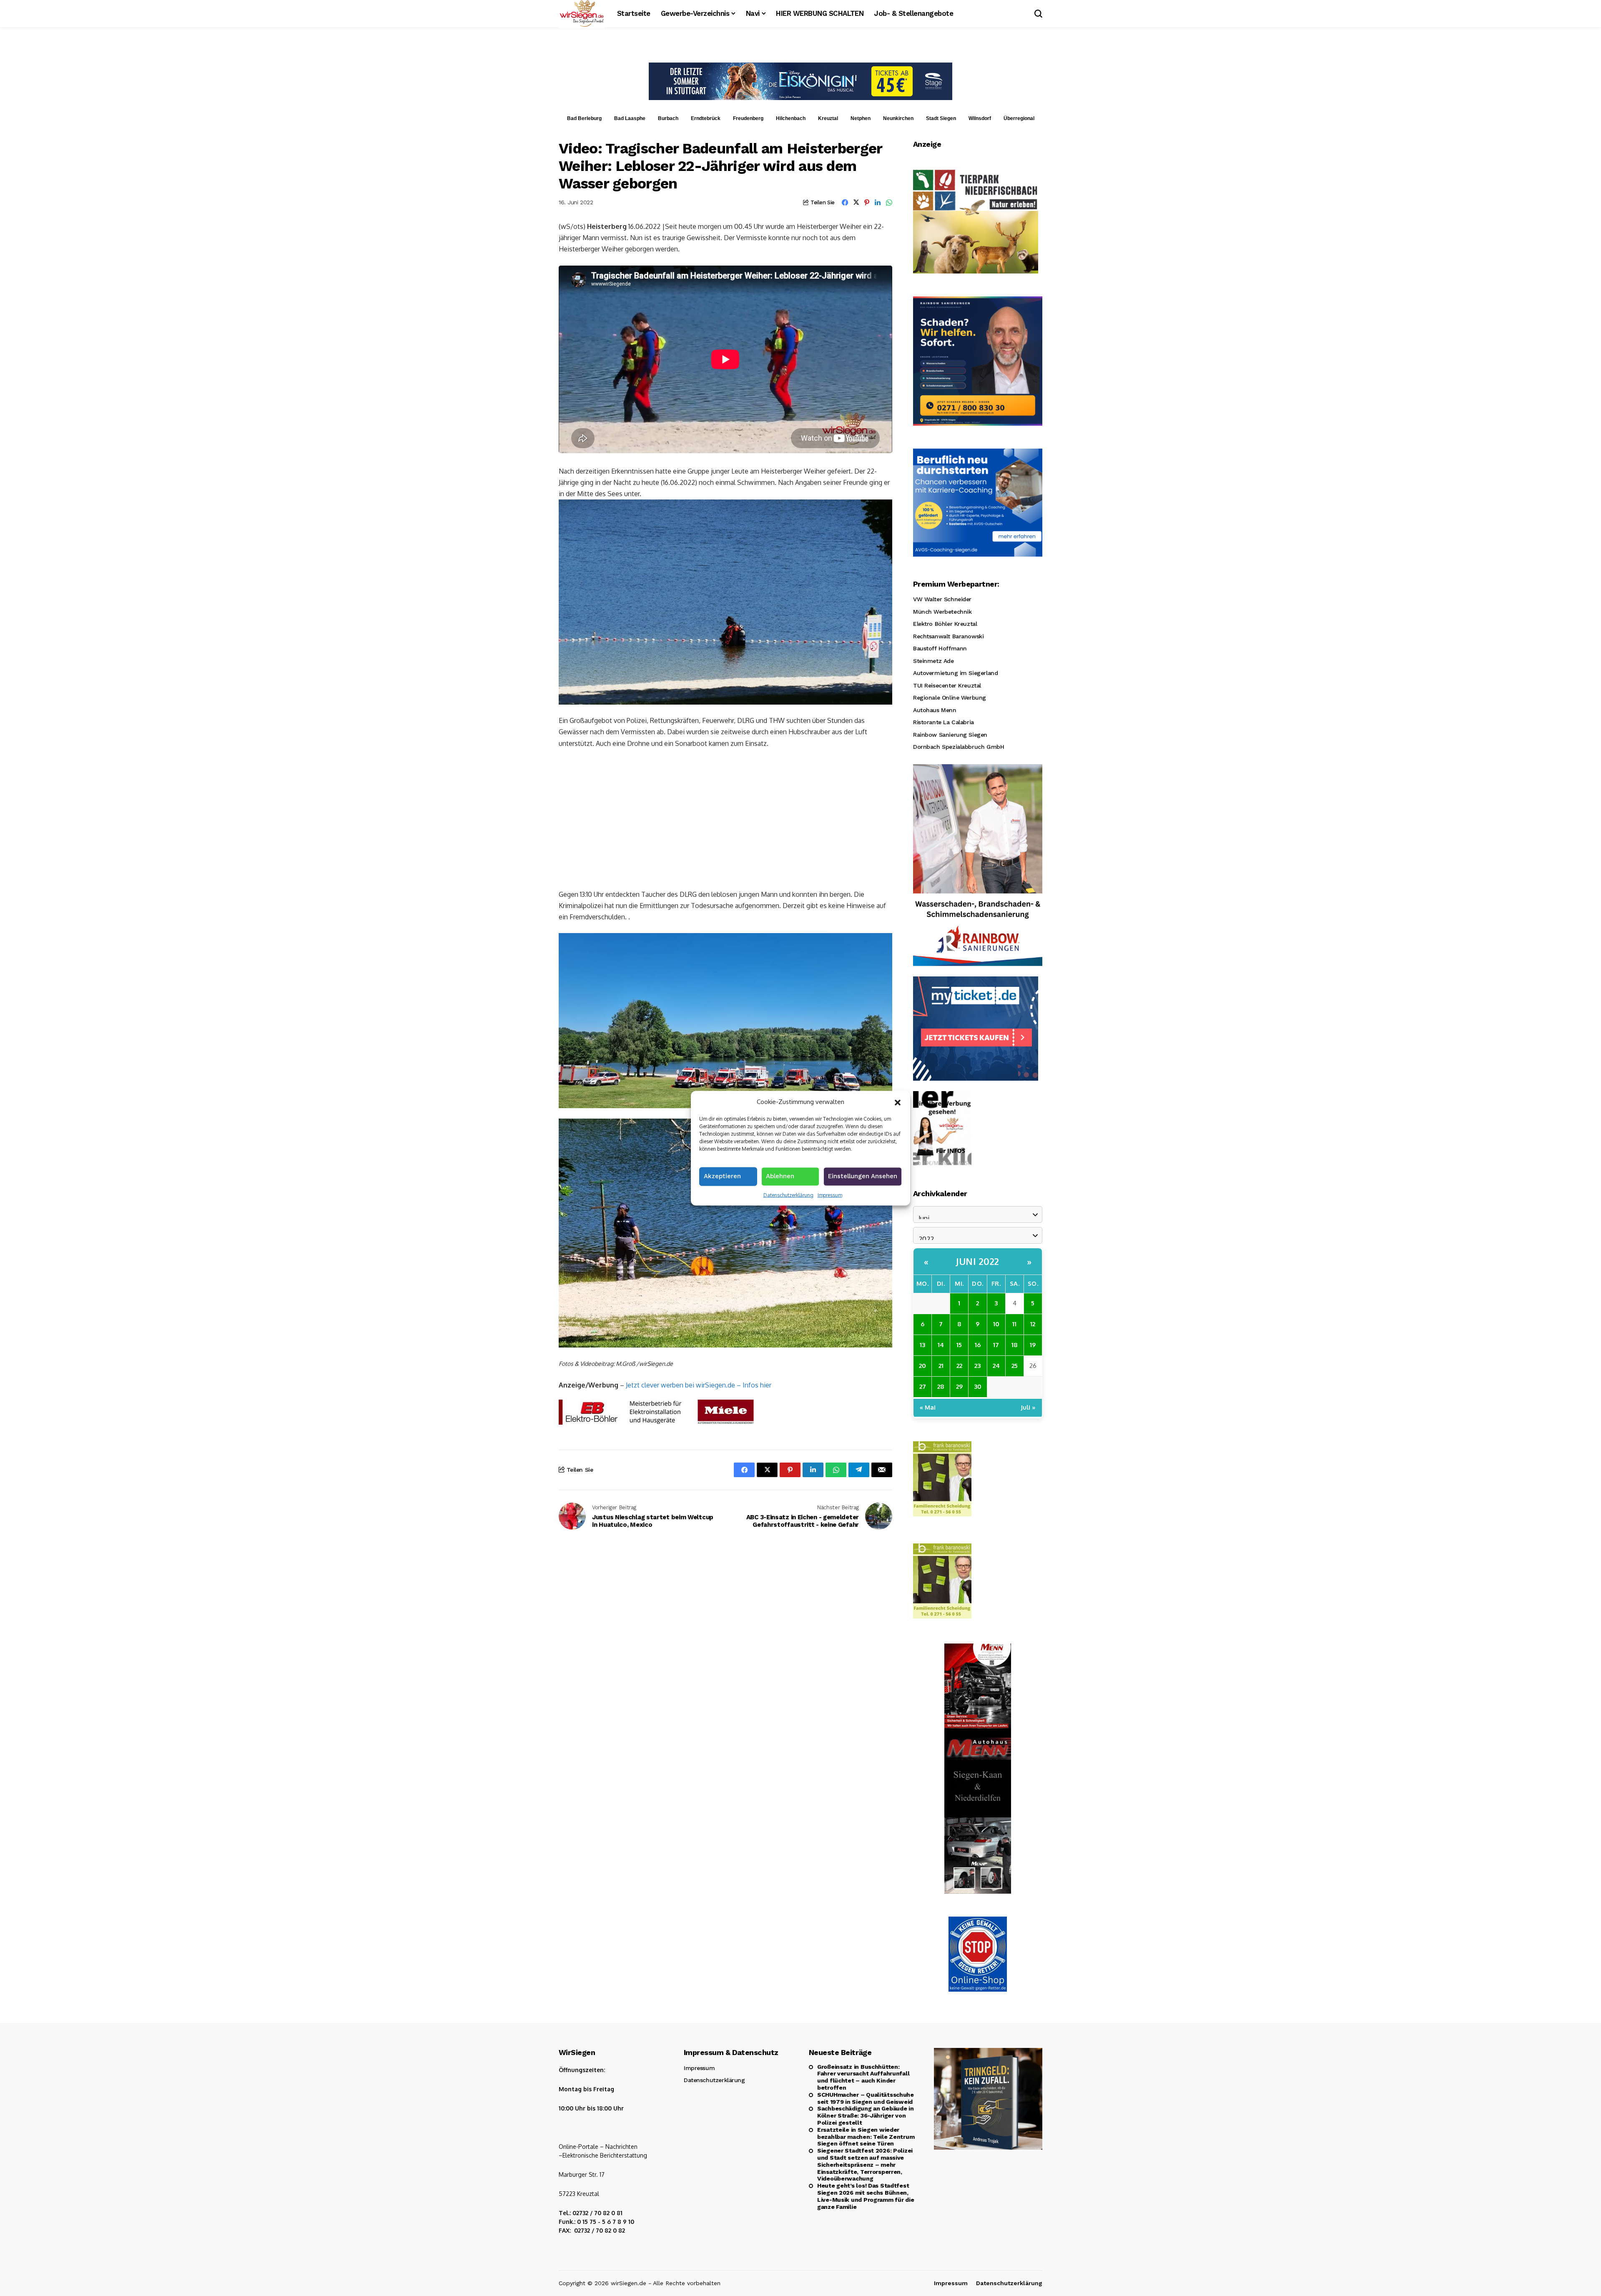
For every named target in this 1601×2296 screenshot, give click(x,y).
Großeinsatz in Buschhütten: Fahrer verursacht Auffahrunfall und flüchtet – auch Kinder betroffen (863, 2077)
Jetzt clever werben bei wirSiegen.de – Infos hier (699, 1385)
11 (1014, 1324)
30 (978, 1386)
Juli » (1028, 1407)
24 (996, 1366)
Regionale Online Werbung (950, 698)
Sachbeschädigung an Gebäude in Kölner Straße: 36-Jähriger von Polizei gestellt (866, 2115)
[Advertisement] (725, 818)
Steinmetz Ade (933, 661)
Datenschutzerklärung (788, 1195)
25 (1015, 1366)
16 (978, 1345)
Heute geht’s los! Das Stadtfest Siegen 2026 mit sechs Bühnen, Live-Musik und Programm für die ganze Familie (866, 2196)
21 (941, 1366)
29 (959, 1386)
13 (922, 1345)
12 (1033, 1324)
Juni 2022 (978, 1261)
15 (959, 1345)
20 (922, 1366)
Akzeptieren (722, 1176)
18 (1015, 1345)
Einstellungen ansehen (863, 1176)
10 (996, 1324)
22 (959, 1366)
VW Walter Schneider (942, 599)
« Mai (928, 1407)
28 (941, 1386)
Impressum (830, 1195)
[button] (898, 1102)
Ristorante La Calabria (944, 722)
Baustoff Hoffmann (940, 648)
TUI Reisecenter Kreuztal (947, 685)
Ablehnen (780, 1176)
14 (941, 1345)
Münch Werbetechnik (942, 612)
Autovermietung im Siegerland (955, 673)
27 (923, 1386)
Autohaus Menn (935, 710)
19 (1033, 1345)
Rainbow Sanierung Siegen (950, 735)
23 (977, 1366)
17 (996, 1345)
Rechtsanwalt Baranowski (948, 636)
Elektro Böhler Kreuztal (945, 624)
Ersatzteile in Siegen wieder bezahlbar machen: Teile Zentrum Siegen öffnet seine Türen (866, 2137)
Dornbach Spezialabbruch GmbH (959, 747)
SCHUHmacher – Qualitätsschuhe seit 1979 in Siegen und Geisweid (866, 2098)
